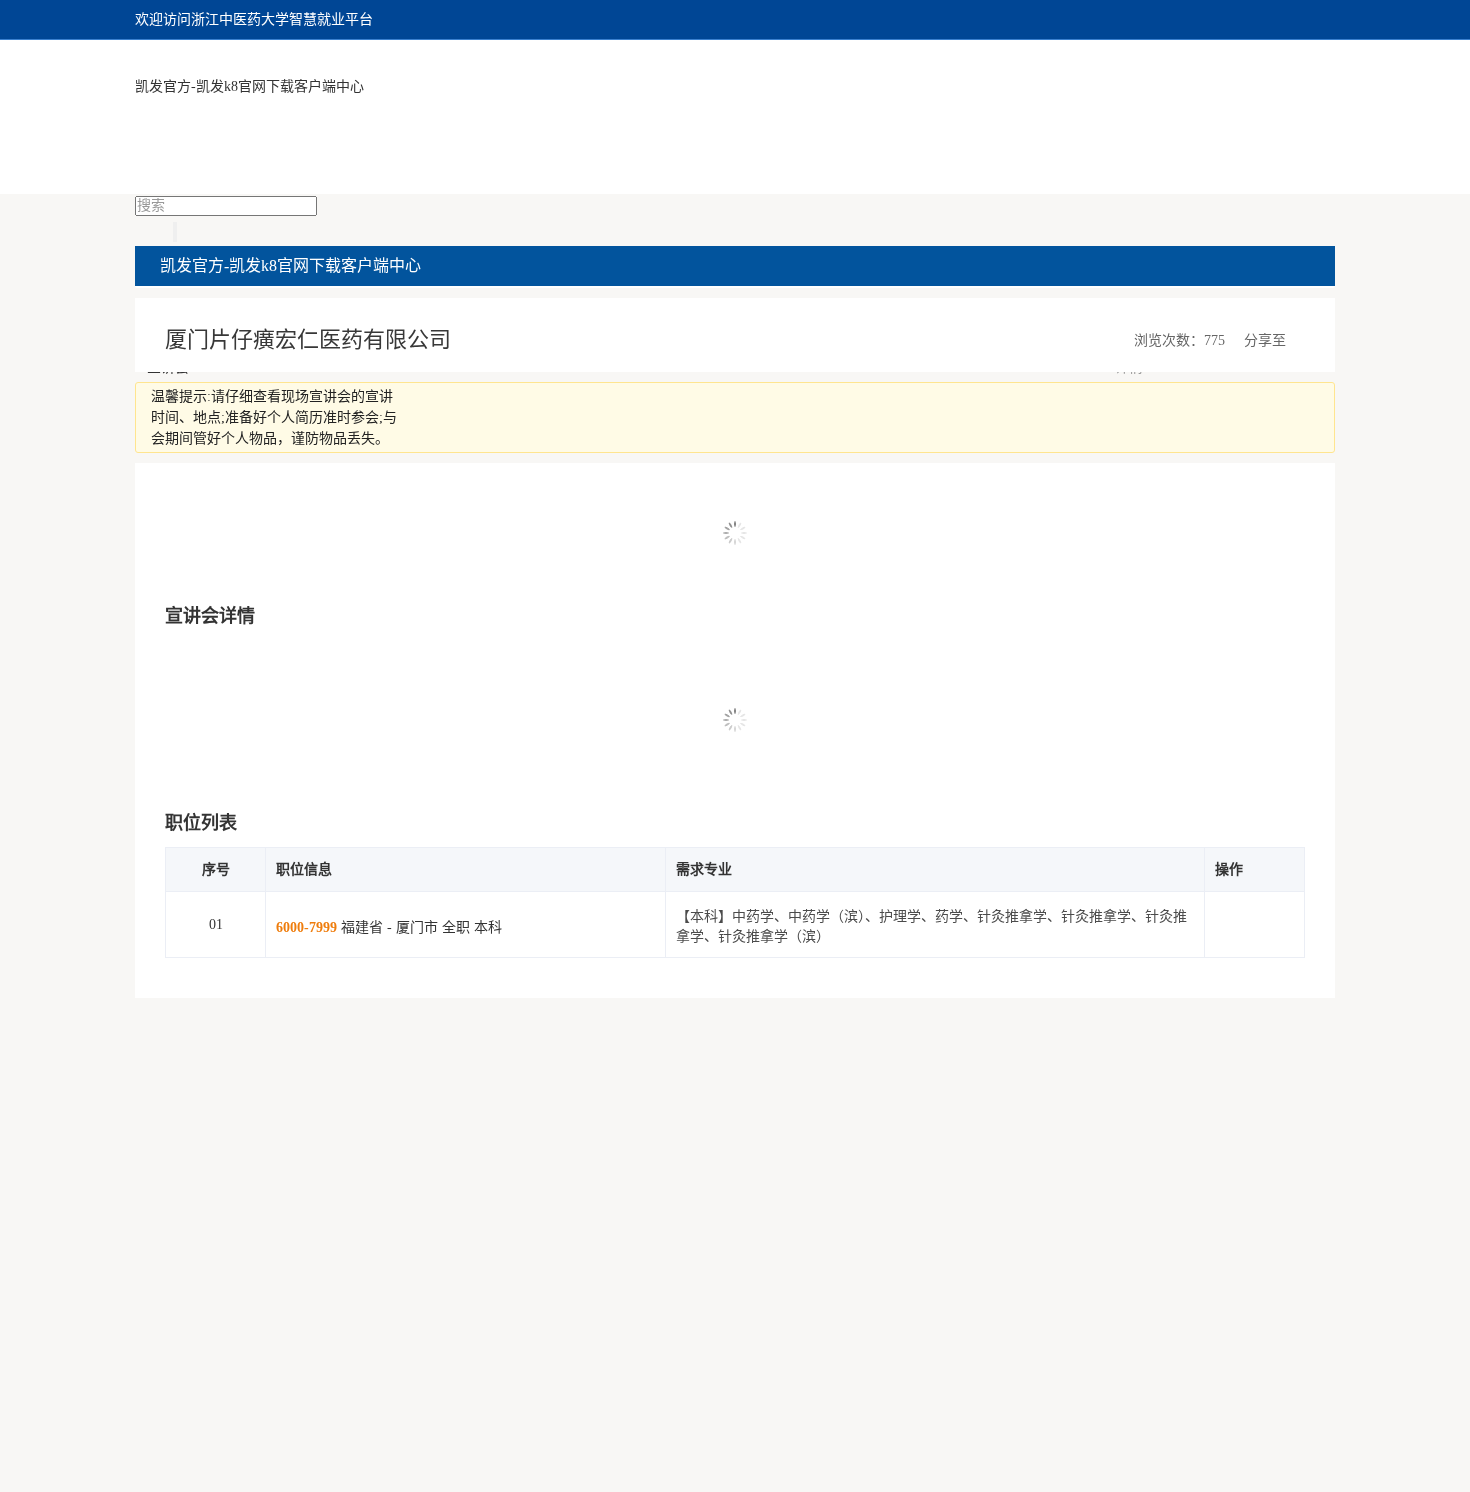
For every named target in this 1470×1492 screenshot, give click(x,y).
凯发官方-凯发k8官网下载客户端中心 (249, 86)
